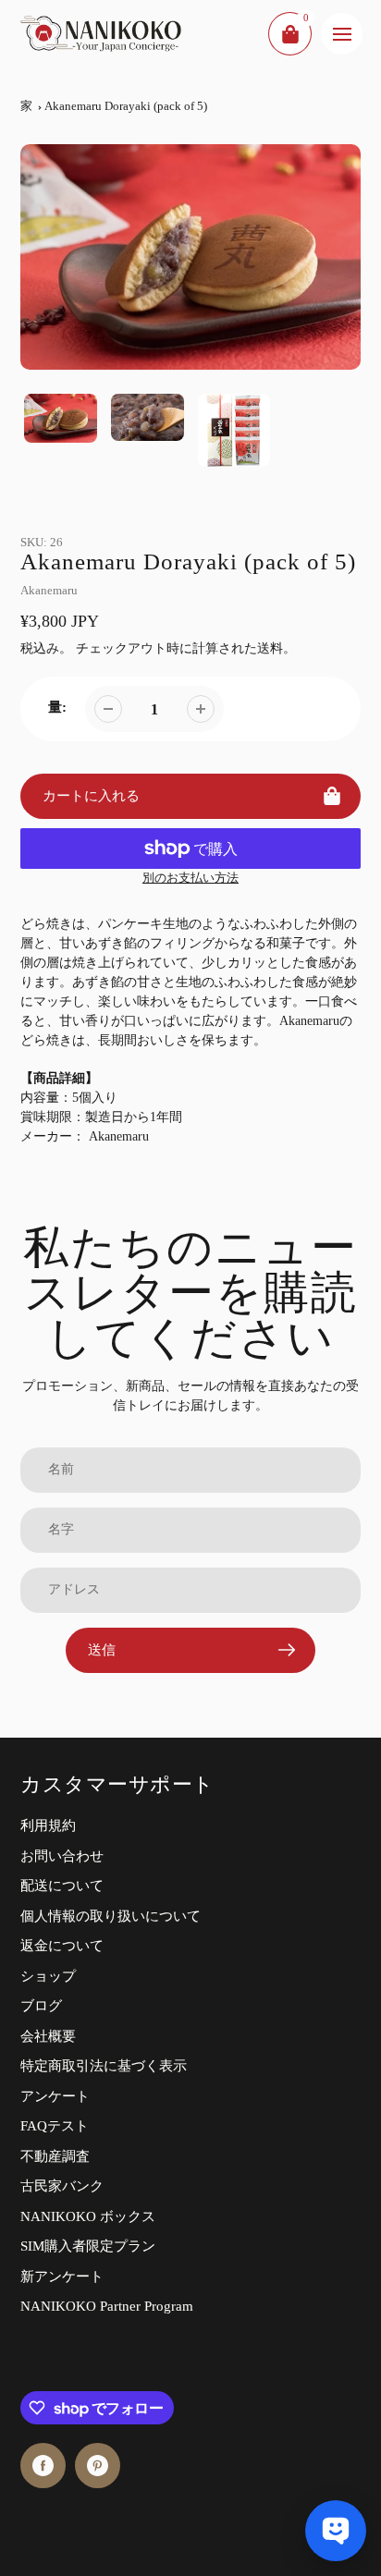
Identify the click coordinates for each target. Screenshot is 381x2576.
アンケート (55, 2096)
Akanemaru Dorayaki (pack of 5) (126, 106)
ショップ (48, 1976)
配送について (62, 1886)
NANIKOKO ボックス (88, 2216)
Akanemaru (49, 590)
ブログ (41, 2006)
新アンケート (62, 2277)
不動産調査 (55, 2156)
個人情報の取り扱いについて (111, 1916)
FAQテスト (55, 2126)
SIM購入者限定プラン (88, 2246)
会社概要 (48, 2036)
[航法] (342, 34)
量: (57, 707)
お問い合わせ (62, 1856)
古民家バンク (62, 2186)
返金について (62, 1946)
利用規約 (48, 1825)
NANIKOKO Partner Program (107, 2306)
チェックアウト (121, 648)
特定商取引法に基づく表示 (104, 2066)
